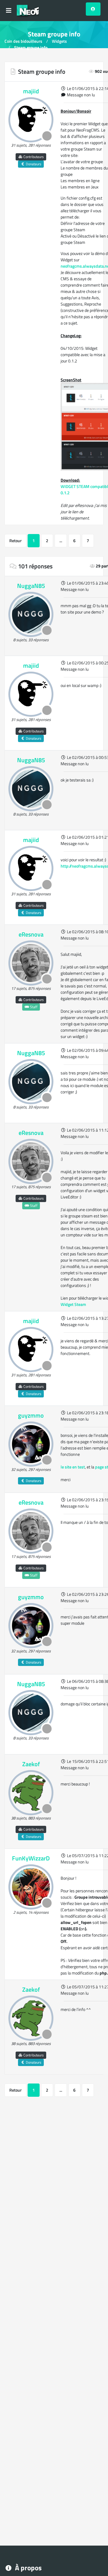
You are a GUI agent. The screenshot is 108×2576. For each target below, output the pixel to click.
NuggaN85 (31, 586)
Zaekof (31, 1764)
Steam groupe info (31, 47)
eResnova (31, 934)
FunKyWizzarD (31, 1858)
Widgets (59, 41)
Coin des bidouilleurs (23, 41)
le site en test (73, 1467)
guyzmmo (31, 1415)
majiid (31, 91)
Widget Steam (73, 1304)
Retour (15, 541)
